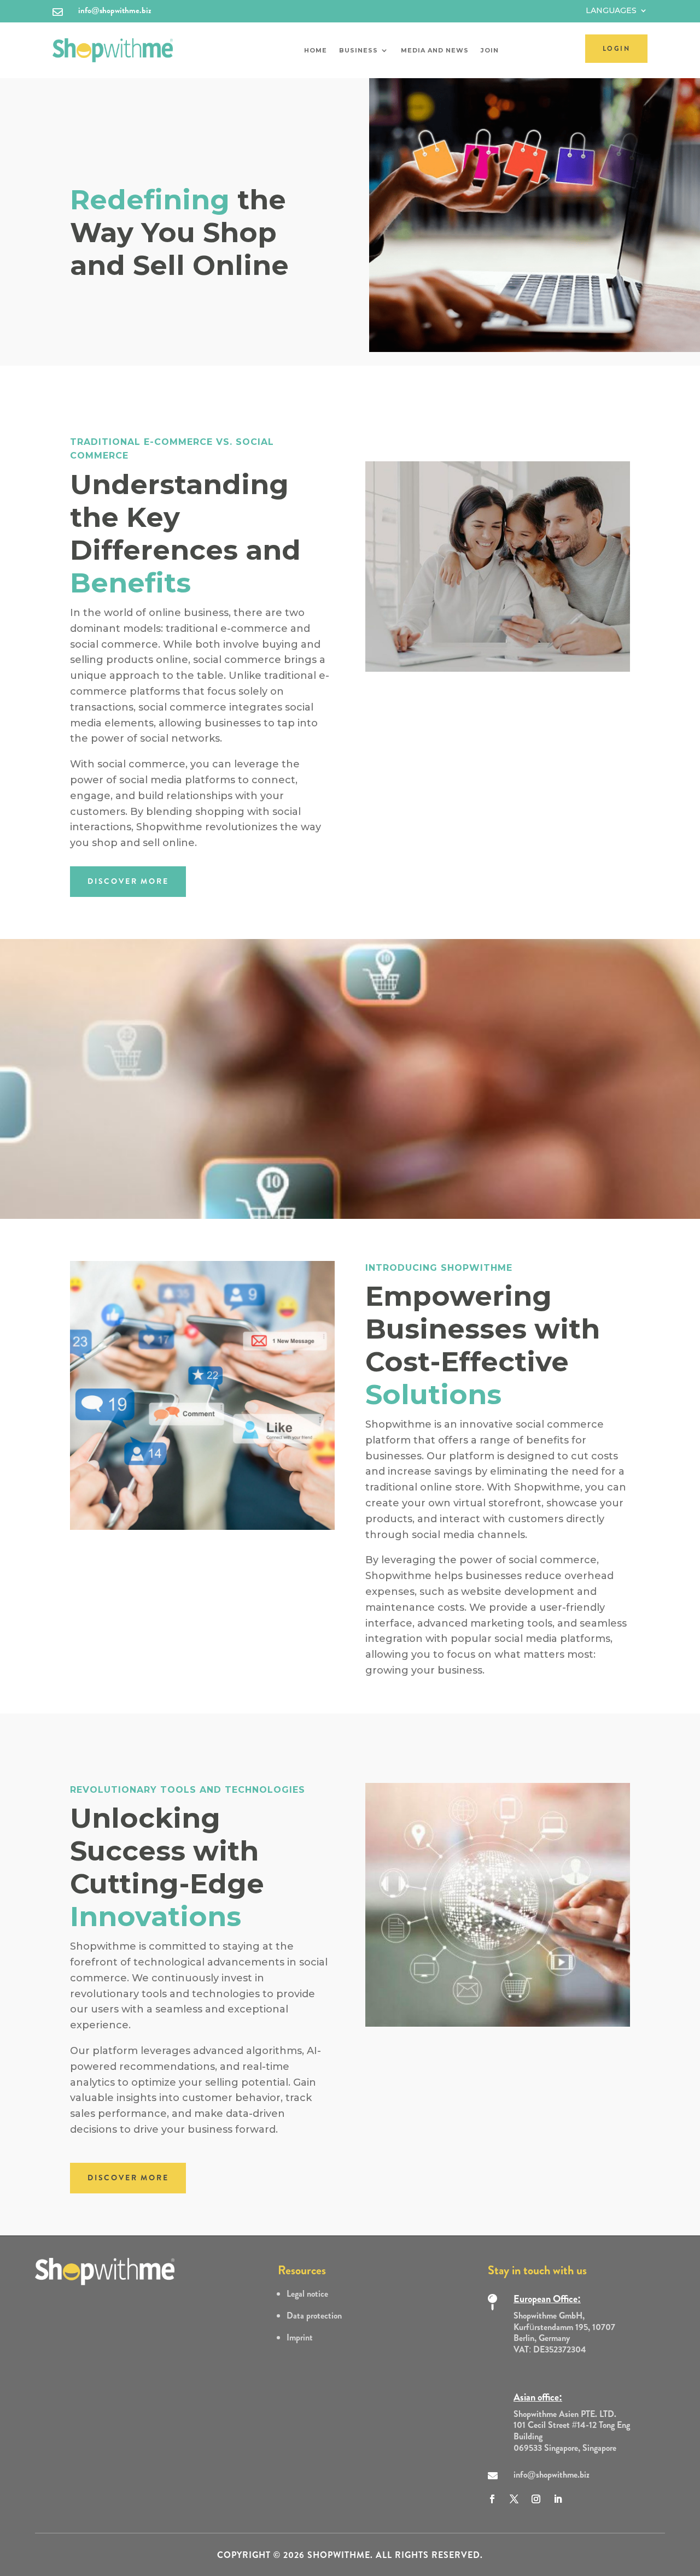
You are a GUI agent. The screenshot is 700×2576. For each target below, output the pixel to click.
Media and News (435, 50)
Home (316, 50)
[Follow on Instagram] (536, 2499)
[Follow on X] (514, 2499)
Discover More (128, 881)
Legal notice (307, 2294)
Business (358, 50)
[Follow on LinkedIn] (558, 2499)
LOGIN (616, 49)
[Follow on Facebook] (492, 2499)
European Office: (547, 2299)
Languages (611, 11)
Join (490, 50)
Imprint (300, 2337)
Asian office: (538, 2397)
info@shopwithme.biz (115, 10)
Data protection (314, 2316)
